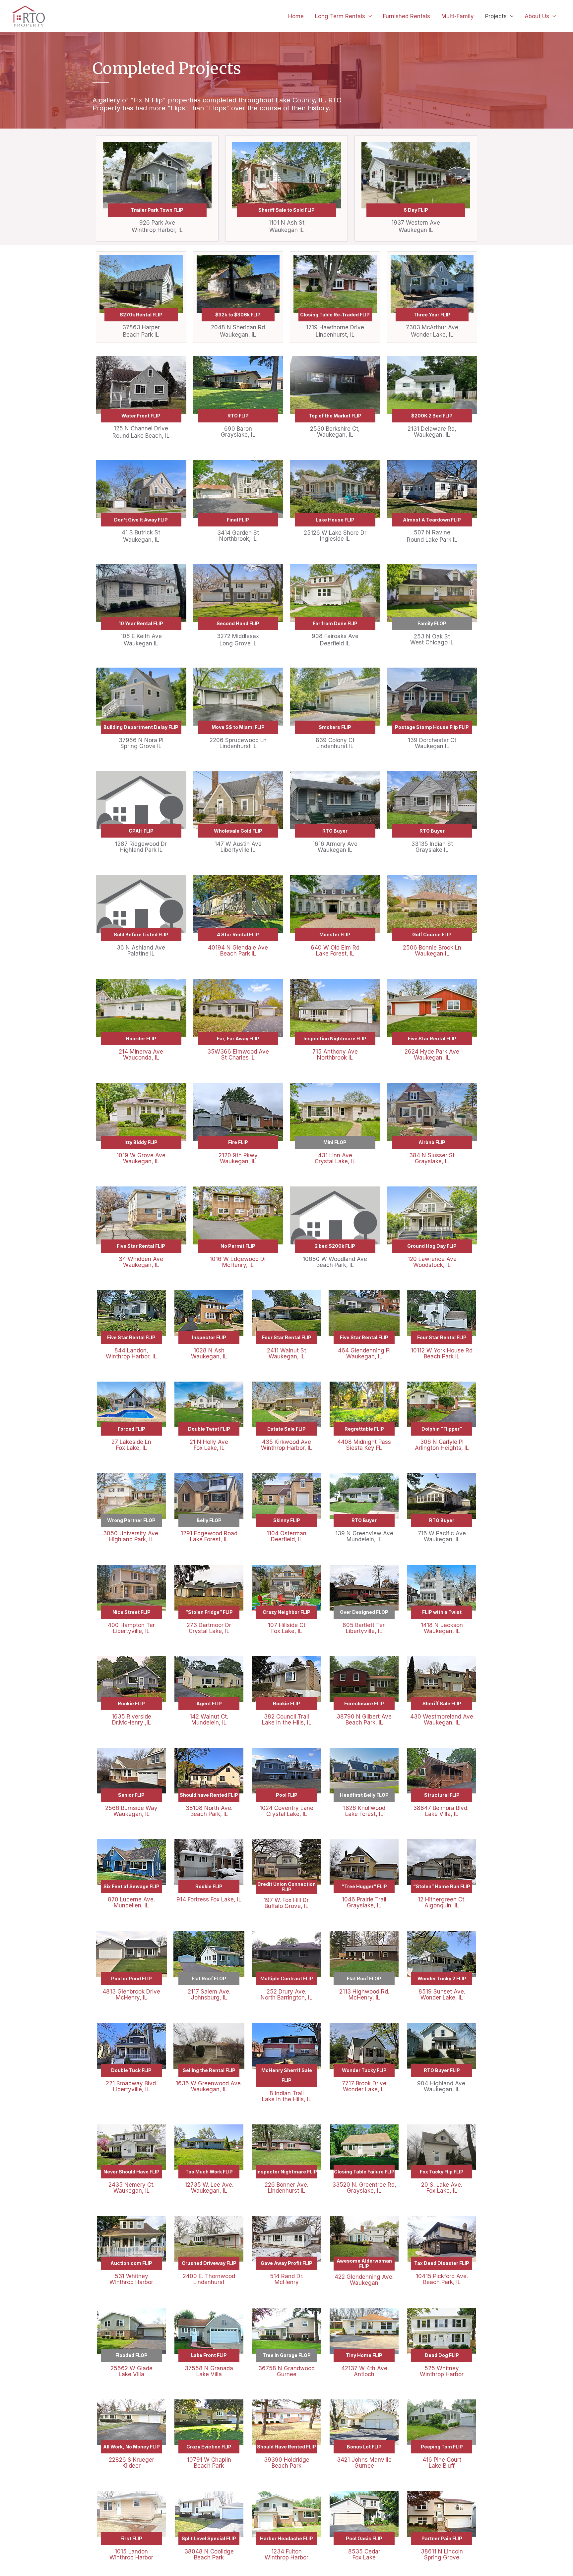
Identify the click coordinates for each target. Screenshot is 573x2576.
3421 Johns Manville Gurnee (364, 2463)
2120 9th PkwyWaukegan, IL (238, 1158)
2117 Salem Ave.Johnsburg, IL (209, 1995)
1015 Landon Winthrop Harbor (131, 2554)
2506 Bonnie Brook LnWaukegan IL (432, 951)
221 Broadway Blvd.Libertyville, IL (131, 2086)
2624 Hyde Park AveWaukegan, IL (432, 1055)
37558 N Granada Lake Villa (209, 2371)
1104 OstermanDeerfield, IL (286, 1536)
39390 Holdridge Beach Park (287, 2463)
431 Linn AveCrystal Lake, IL (335, 1158)
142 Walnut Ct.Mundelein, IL (209, 1720)
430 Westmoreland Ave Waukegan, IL (442, 1720)
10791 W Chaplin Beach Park (209, 2463)
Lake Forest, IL (209, 1539)
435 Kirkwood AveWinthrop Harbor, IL (286, 1445)
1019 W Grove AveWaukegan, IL (141, 1158)
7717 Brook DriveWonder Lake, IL (364, 2086)
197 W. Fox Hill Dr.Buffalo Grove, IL (287, 1903)
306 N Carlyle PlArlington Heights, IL (442, 1445)
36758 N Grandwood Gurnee (286, 2371)
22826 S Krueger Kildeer (131, 2463)
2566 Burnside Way (131, 1808)
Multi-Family (458, 16)
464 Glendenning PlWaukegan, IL (364, 1353)
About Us (537, 16)
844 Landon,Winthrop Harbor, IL (131, 1353)
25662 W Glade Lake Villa (131, 2371)
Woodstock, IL (432, 1265)
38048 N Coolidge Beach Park (209, 2554)
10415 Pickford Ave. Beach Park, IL (442, 2279)
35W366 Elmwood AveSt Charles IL (238, 1055)
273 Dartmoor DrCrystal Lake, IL (209, 1628)
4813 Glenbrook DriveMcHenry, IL (131, 1995)
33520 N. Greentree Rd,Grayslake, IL (364, 2188)
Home (296, 16)
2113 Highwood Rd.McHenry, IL (364, 1995)
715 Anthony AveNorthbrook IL (335, 1055)
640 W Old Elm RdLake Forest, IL (335, 951)
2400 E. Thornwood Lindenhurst (209, 2279)
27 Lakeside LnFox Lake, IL (131, 1445)
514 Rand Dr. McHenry (287, 2279)
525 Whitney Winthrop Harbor (442, 2371)
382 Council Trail (286, 1717)
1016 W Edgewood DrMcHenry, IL (238, 1262)
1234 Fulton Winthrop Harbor (286, 2554)
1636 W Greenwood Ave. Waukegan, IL (209, 2086)
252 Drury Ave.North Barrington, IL (286, 1995)
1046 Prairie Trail (364, 1899)
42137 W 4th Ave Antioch (364, 2371)
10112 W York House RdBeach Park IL (442, 1353)
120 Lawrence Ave (432, 1259)
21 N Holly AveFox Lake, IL (209, 1445)
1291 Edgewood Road (209, 1533)
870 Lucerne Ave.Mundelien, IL (131, 1902)
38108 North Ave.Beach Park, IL (209, 1811)
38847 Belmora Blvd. (442, 1808)
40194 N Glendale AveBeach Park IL (238, 951)
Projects (496, 16)
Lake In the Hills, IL (287, 1723)
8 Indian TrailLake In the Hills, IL (287, 2096)
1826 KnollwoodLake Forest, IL (364, 1811)
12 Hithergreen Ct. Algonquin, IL (442, 1902)
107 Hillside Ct (287, 1625)
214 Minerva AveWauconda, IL (141, 1055)
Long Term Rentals (340, 16)
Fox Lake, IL (287, 1631)
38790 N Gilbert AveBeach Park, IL (364, 1720)
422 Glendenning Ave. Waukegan (364, 2280)
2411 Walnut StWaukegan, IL (286, 1353)
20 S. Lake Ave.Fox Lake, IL (442, 2188)
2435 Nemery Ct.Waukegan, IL (131, 2188)
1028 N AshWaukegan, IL (209, 1353)
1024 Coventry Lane (286, 1808)
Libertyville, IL (131, 1631)
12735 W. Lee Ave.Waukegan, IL (209, 2188)
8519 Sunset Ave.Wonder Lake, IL (442, 1995)
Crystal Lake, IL (287, 1814)
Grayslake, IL (364, 1905)
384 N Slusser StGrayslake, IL (432, 1158)
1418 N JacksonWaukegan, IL (442, 1628)
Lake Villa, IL (442, 1814)
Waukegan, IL (131, 1814)
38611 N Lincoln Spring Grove (442, 2554)
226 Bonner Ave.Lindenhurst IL (286, 2188)
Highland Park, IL (131, 1539)
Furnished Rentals (407, 16)
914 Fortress (193, 1899)
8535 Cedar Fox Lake (364, 2554)
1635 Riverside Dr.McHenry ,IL (131, 1720)
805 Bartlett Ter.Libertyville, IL (364, 1628)
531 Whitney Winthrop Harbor (131, 2279)
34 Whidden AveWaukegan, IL (141, 1262)
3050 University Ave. (131, 1533)
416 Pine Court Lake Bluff (442, 2463)
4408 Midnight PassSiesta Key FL (364, 1445)
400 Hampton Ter (131, 1625)
